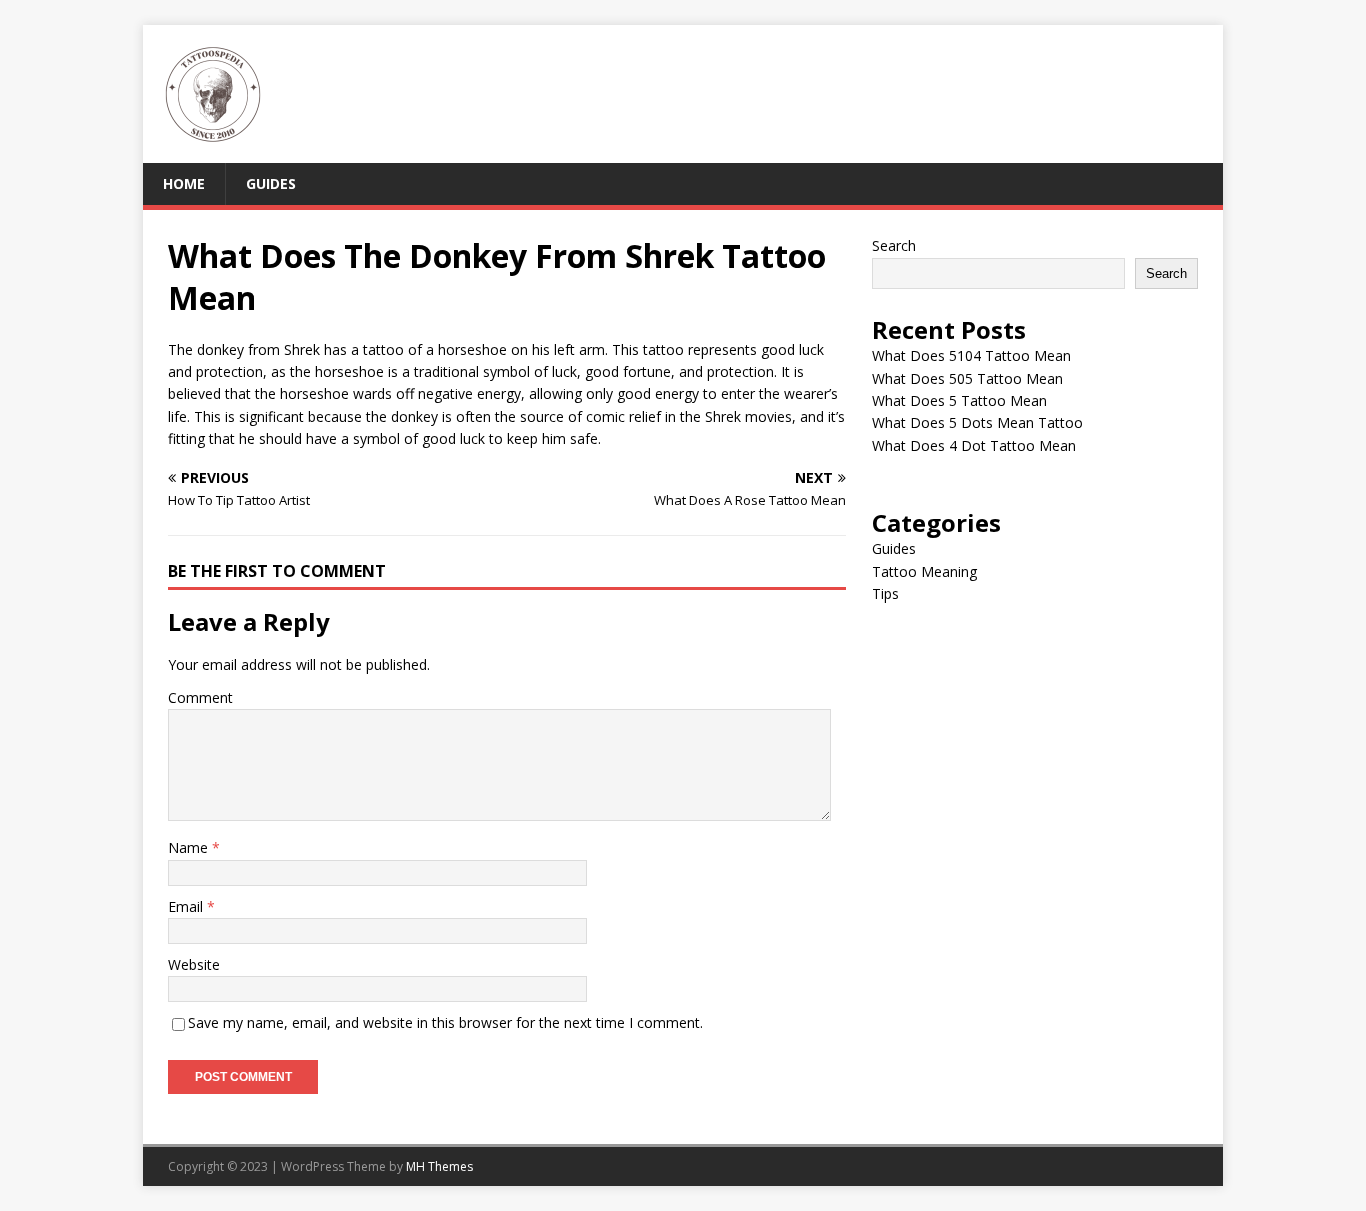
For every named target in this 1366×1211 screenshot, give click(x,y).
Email (187, 906)
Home (184, 183)
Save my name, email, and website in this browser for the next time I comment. (445, 1022)
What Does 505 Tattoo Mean (967, 378)
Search (894, 245)
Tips (885, 593)
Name (190, 847)
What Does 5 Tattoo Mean (959, 400)
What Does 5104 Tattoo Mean (971, 355)
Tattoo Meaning (924, 571)
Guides (271, 183)
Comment (200, 697)
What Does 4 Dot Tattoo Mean (974, 445)
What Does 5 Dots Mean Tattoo (977, 422)
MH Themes (439, 1166)
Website (194, 964)
